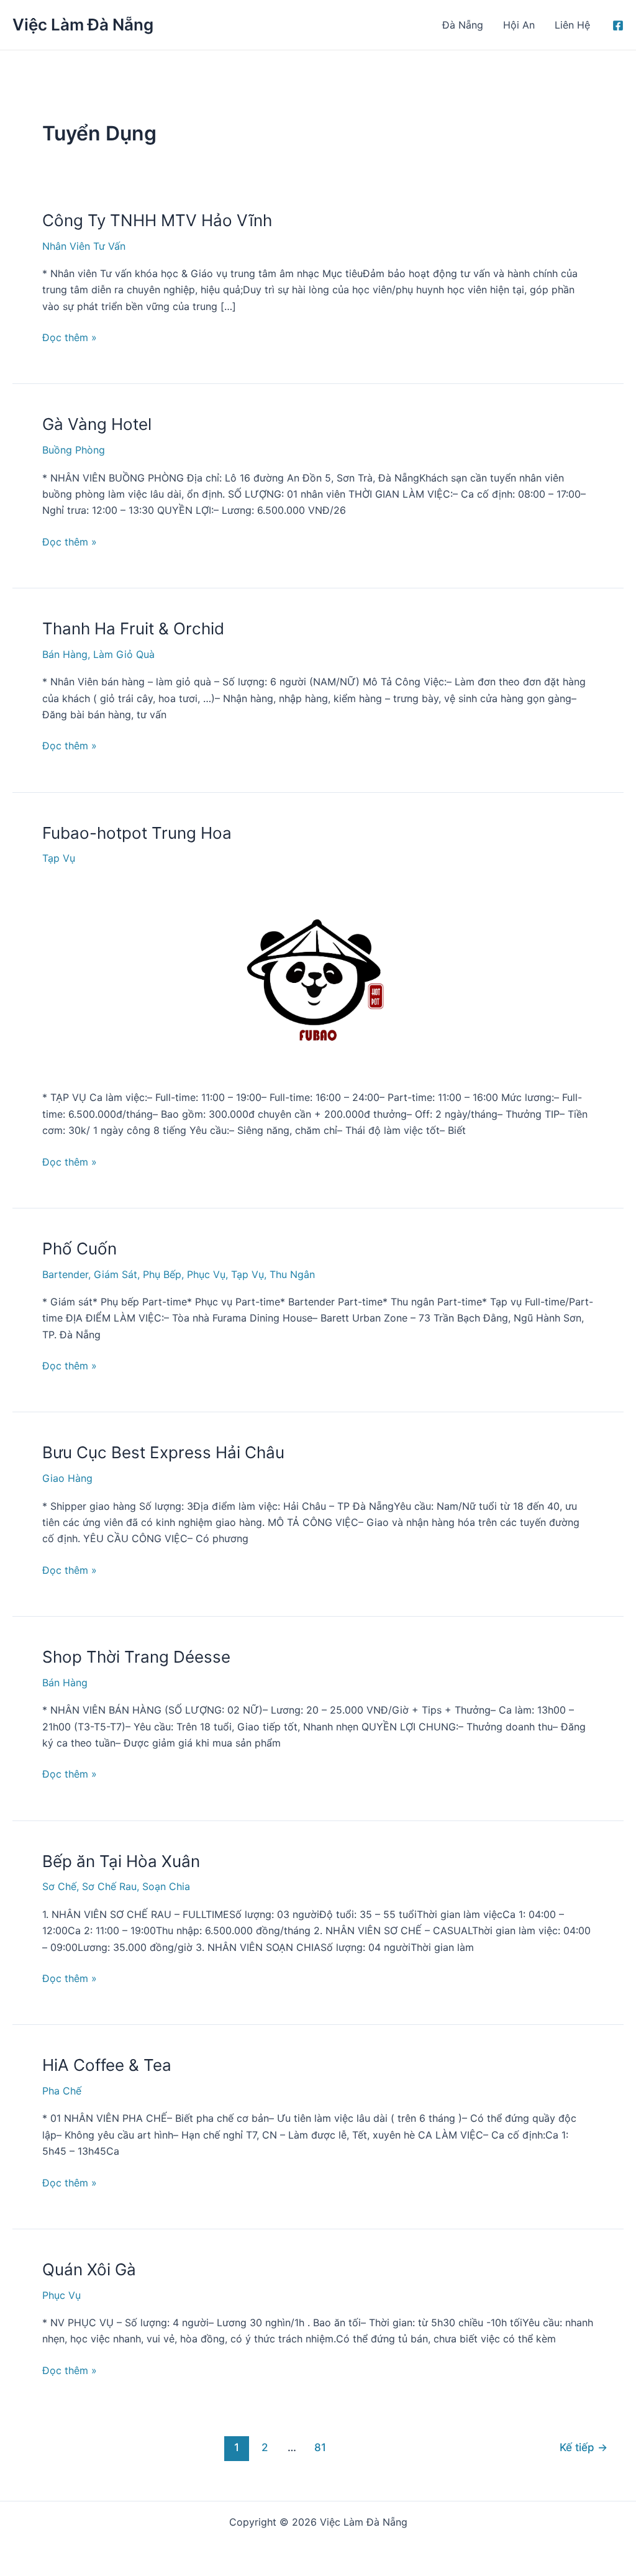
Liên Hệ (572, 25)
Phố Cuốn (79, 1249)
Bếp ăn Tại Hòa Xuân (121, 1861)
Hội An (519, 25)
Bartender (65, 1274)
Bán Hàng (65, 654)
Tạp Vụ (59, 858)
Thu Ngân (292, 1274)
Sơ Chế (59, 1886)
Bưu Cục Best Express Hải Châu (166, 1452)
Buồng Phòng (74, 450)
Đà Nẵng (463, 25)
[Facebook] (618, 25)
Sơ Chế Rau (109, 1886)
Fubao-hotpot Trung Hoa (137, 833)
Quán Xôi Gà (89, 2269)
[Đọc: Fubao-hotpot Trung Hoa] (318, 975)
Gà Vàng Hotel (97, 424)
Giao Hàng (67, 1478)
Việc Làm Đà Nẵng (83, 25)
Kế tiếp (584, 2447)
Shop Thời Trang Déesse (136, 1657)
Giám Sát (116, 1274)
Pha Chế (62, 2091)
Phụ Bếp (162, 1274)
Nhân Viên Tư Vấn (84, 246)
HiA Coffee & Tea (107, 2065)
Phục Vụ (206, 1274)
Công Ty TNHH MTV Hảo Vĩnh (157, 220)
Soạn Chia (166, 1886)
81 (320, 2447)
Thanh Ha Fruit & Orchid (133, 628)
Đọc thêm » (70, 338)
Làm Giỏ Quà (124, 654)
